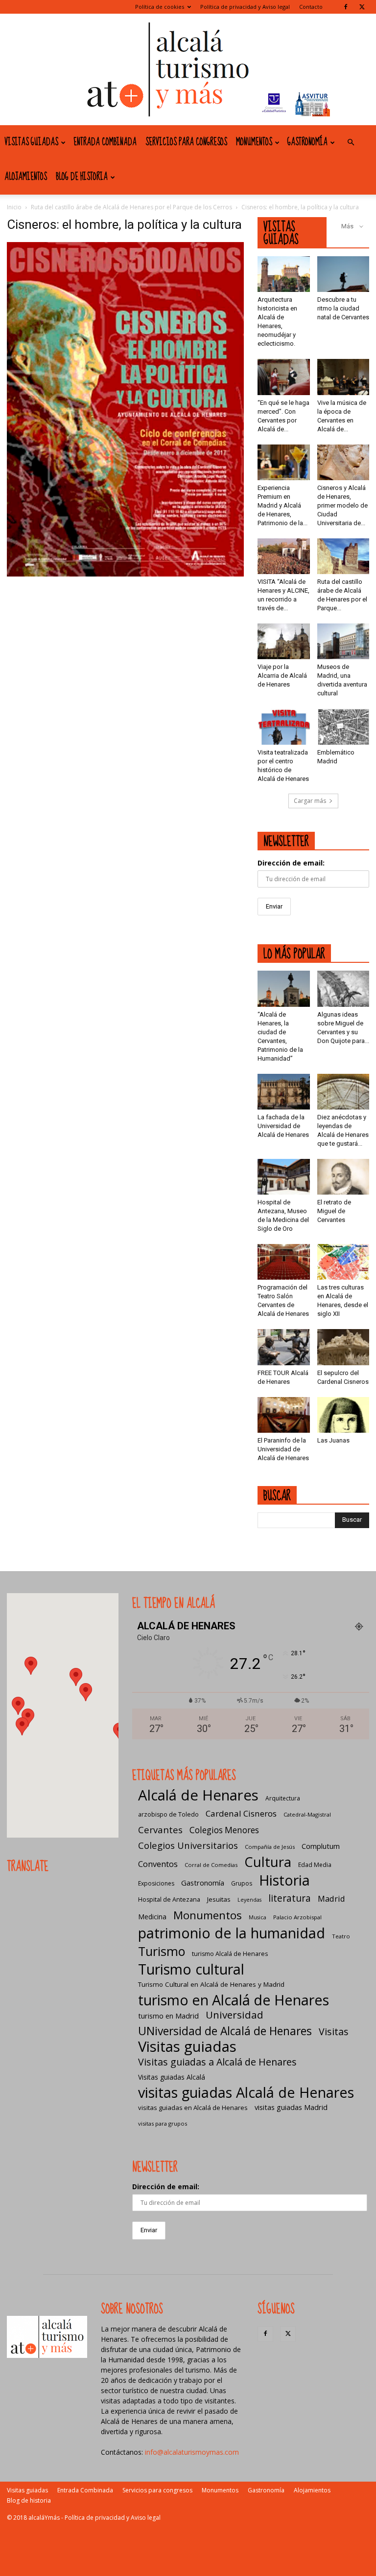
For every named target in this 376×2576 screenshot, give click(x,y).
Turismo (162, 1951)
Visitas (334, 2032)
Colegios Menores (224, 1830)
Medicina (152, 1917)
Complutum (321, 1846)
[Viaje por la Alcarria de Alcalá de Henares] (284, 641)
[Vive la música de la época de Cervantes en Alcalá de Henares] (343, 377)
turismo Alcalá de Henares (230, 1954)
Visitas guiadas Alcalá (172, 2077)
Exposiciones (156, 1883)
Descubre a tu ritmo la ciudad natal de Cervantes (343, 308)
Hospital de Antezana (169, 1899)
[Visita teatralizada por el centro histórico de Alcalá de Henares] (284, 726)
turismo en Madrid (168, 2016)
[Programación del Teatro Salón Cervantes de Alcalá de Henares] (284, 1262)
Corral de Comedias (211, 1865)
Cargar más (310, 801)
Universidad (235, 2015)
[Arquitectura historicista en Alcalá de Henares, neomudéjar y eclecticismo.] (284, 274)
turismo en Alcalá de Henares (234, 2000)
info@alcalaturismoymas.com (192, 2452)
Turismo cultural (191, 1969)
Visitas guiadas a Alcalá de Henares (217, 2062)
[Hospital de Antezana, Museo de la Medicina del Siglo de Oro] (284, 1177)
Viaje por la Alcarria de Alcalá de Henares (282, 676)
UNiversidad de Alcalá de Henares (225, 2031)
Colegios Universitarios (188, 1845)
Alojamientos (26, 177)
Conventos (158, 1864)
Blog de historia (82, 177)
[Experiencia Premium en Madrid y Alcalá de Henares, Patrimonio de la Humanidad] (284, 462)
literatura (290, 1899)
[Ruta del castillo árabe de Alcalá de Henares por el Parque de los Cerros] (343, 556)
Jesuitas (219, 1899)
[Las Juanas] (343, 1415)
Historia (284, 1880)
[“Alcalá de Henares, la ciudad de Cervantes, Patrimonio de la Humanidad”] (284, 988)
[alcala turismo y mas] (188, 69)
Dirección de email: (291, 863)
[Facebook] (346, 7)
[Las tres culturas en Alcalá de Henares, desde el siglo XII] (343, 1262)
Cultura (268, 1862)
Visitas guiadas (31, 142)
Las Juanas (333, 1440)
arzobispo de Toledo (168, 1814)
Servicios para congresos (186, 142)
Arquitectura (283, 1798)
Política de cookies (160, 7)
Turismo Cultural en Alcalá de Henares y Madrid (211, 1984)
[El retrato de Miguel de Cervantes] (343, 1177)
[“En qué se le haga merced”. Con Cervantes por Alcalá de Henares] (284, 377)
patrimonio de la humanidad (232, 1933)
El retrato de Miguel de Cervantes (334, 1211)
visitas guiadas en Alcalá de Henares (193, 2108)
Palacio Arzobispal (297, 1917)
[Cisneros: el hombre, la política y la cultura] (125, 574)
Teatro (341, 1936)
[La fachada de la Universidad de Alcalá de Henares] (284, 1092)
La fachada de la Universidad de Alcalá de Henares (283, 1126)
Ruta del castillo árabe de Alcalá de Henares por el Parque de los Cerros (131, 207)
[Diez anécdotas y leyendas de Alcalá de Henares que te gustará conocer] (343, 1092)
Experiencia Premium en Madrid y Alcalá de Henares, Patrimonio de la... (282, 505)
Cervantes (160, 1830)
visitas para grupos (163, 2123)
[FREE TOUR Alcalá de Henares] (284, 1347)
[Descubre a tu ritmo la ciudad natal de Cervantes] (343, 274)
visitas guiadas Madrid (291, 2107)
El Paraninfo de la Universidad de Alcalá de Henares (283, 1449)
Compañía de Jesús (270, 1847)
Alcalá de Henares (198, 1795)
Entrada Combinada (105, 142)
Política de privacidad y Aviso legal (245, 7)
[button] (351, 143)
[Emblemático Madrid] (343, 726)
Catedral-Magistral (307, 1814)
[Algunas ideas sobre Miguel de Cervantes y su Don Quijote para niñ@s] (343, 988)
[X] (362, 7)
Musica (258, 1917)
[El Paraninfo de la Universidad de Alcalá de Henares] (284, 1415)
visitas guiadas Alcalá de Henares (246, 2092)
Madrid (331, 1899)
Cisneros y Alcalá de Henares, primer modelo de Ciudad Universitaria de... (342, 505)
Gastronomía (307, 142)
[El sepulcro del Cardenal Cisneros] (343, 1347)
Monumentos (254, 142)
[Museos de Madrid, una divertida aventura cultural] (343, 641)
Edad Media (315, 1865)
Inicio (14, 207)
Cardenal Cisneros (241, 1813)
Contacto (311, 7)
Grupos (242, 1883)
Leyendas (249, 1900)
